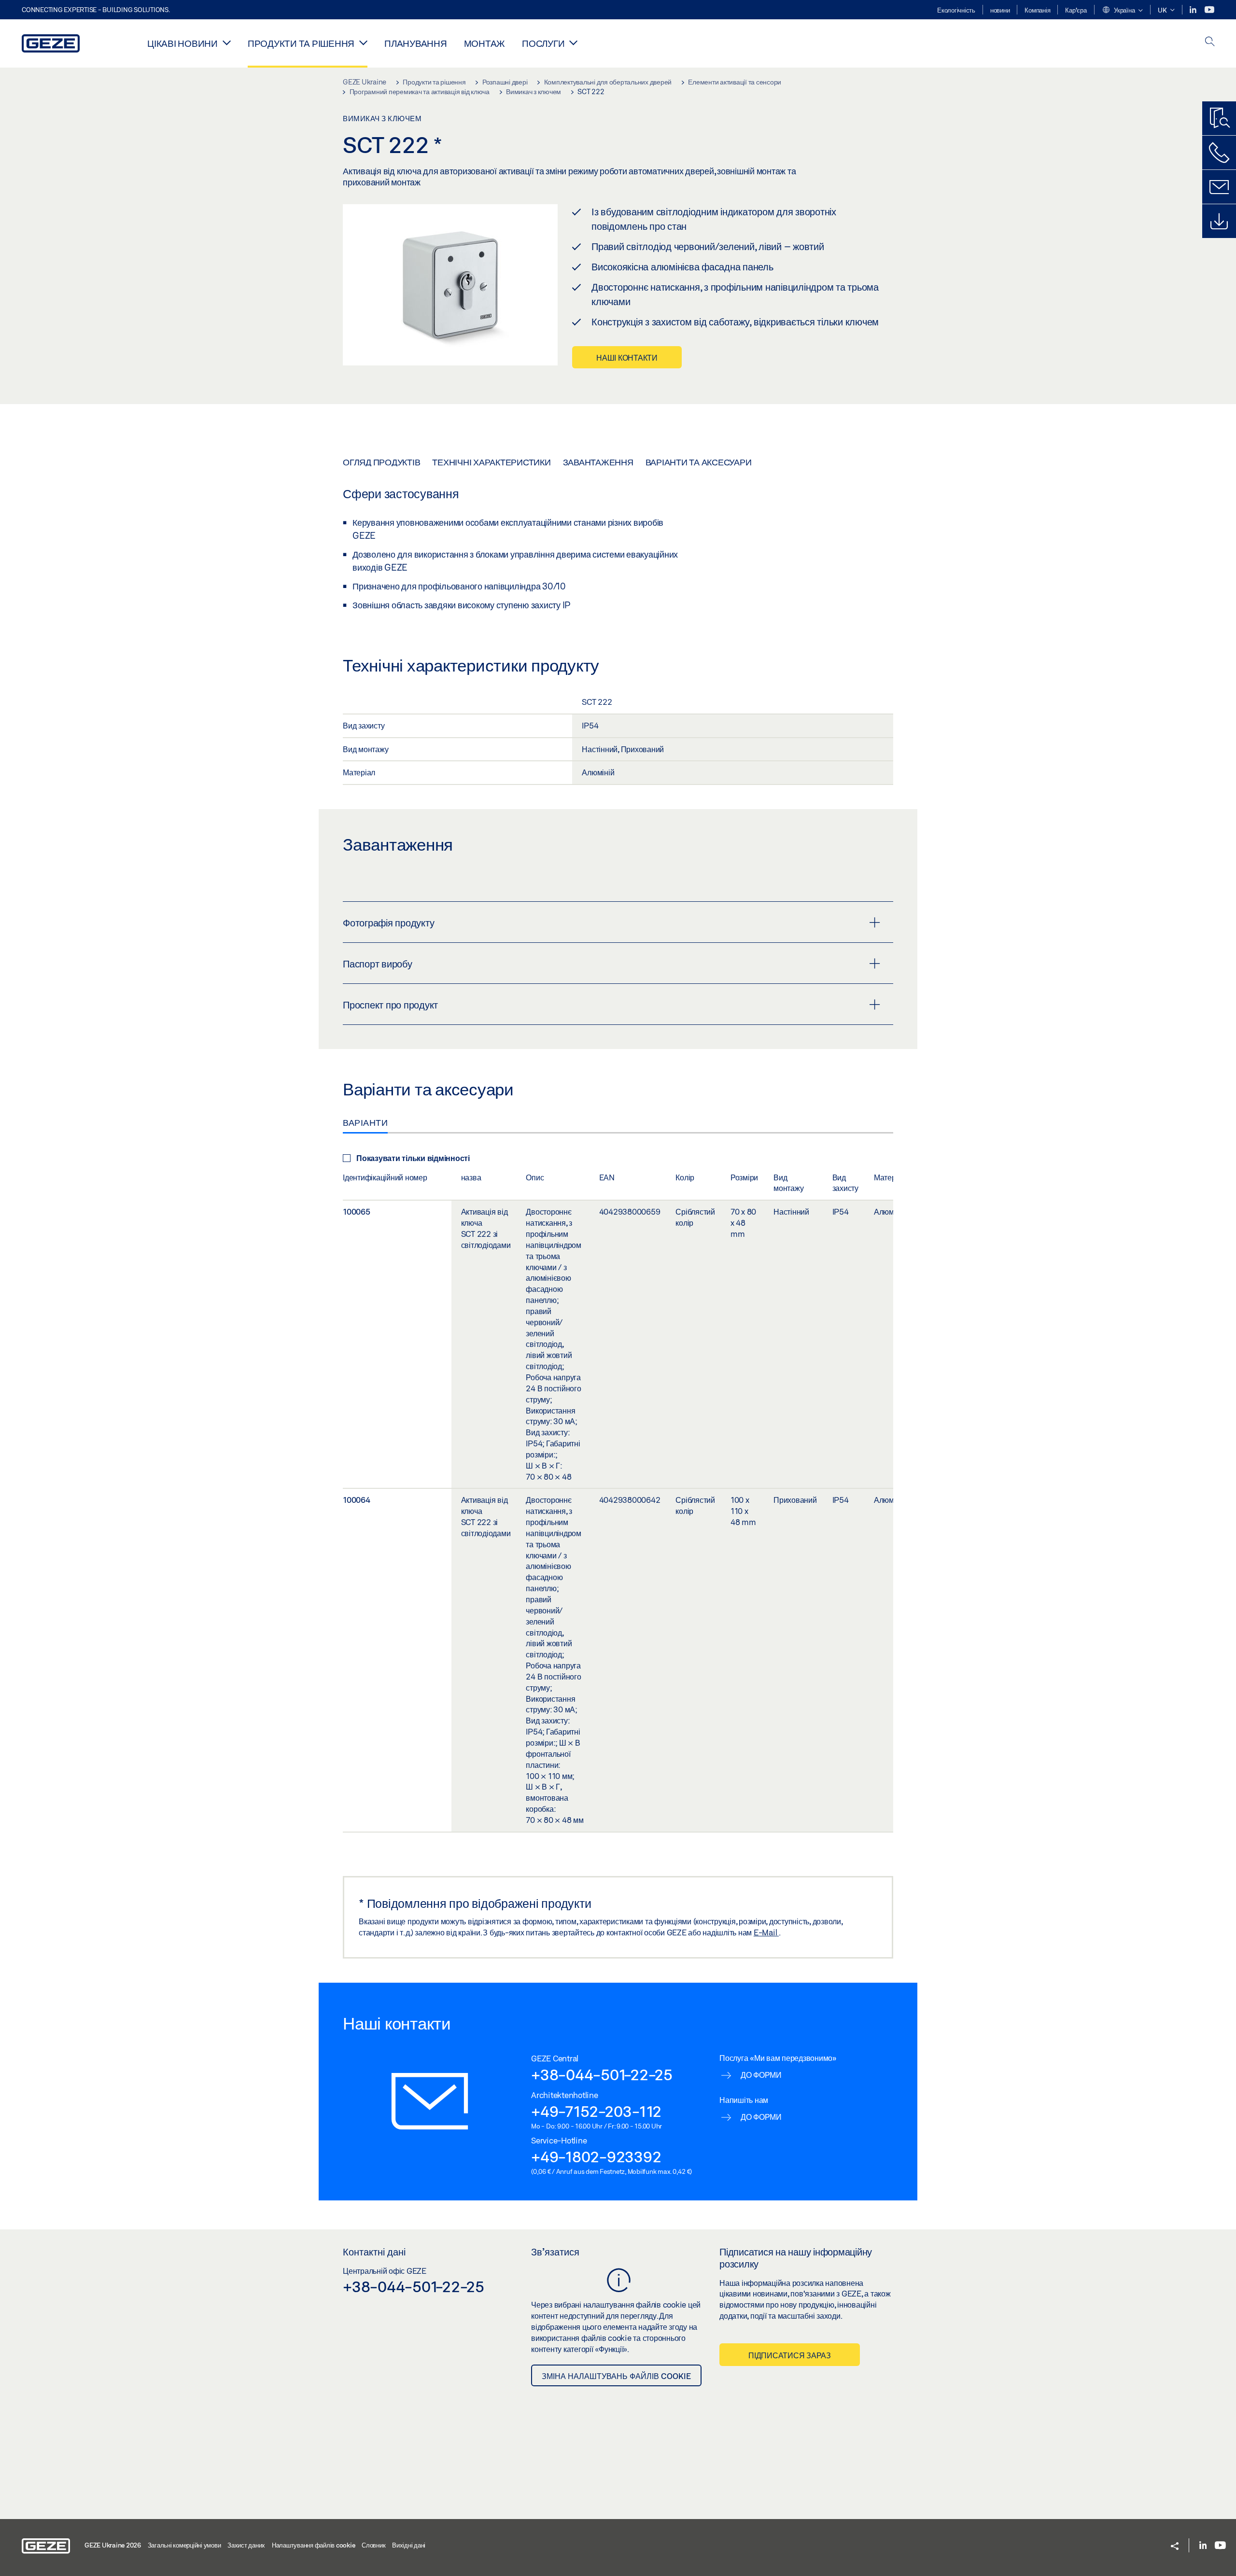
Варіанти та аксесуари (699, 462)
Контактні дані (374, 2252)
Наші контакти (627, 357)
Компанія (1037, 10)
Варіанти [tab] (365, 1122)
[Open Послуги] (573, 42)
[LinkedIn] (1194, 10)
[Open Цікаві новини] (227, 42)
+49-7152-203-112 (596, 2111)
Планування (416, 43)
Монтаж (485, 43)
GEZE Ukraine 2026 (113, 2545)
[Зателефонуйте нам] (1219, 153)
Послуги (543, 43)
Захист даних (246, 2545)
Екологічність (956, 10)
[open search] (1210, 42)
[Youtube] (1209, 10)
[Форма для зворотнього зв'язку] (1219, 187)
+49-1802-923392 (596, 2156)
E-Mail (766, 1932)
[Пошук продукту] (1219, 118)
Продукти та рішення (301, 43)
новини (1000, 10)
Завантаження (598, 462)
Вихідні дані (409, 2545)
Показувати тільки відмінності (413, 1158)
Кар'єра (1076, 10)
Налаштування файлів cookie (314, 2545)
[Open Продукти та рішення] (363, 42)
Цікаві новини (183, 43)
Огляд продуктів (381, 462)
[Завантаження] (1219, 221)
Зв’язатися (555, 2252)
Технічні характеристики (491, 462)
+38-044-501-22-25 (602, 2074)
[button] (1122, 11)
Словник (373, 2545)
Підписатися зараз (790, 2355)
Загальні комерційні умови (184, 2545)
